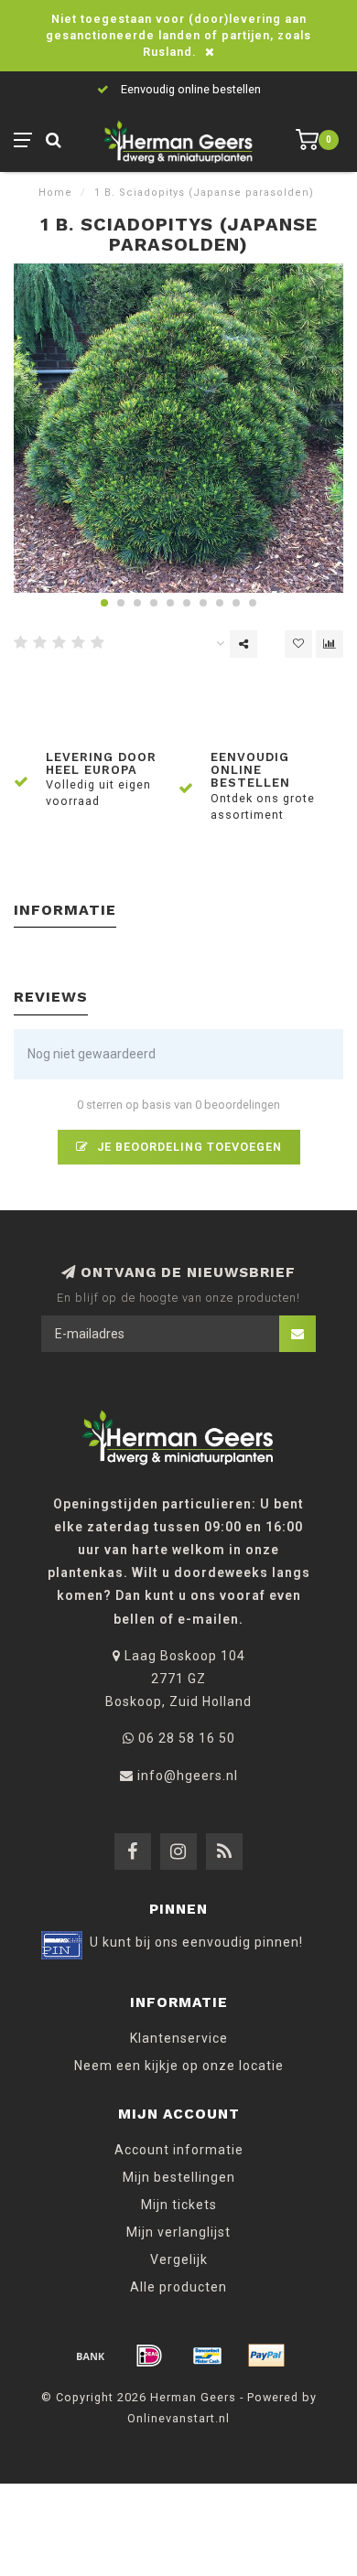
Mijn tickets (179, 2205)
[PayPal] (266, 2356)
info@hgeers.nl (188, 1776)
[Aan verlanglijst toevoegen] (298, 644)
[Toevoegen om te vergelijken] (330, 644)
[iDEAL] (149, 2356)
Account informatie (179, 2150)
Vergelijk (179, 2259)
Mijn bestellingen (179, 2177)
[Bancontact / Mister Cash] (208, 2356)
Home (55, 193)
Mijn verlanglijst (178, 2232)
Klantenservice (179, 2038)
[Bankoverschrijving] (91, 2356)
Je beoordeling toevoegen (188, 1147)
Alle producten (178, 2287)
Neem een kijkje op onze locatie (179, 2066)
